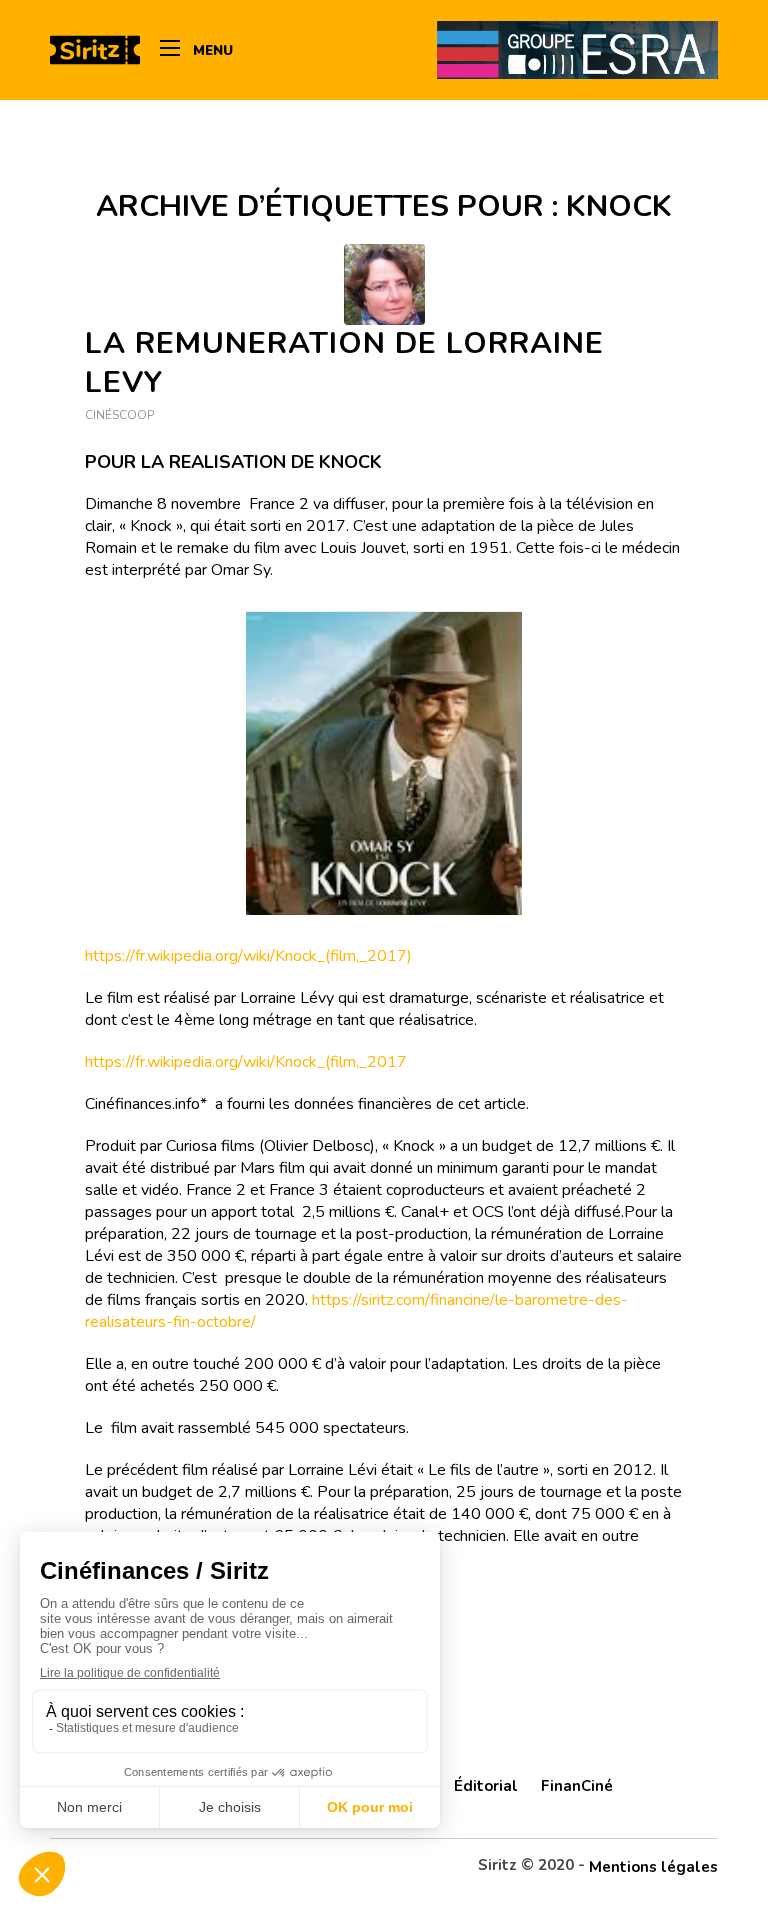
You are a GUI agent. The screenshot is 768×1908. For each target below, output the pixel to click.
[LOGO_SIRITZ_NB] (95, 50)
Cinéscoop (119, 415)
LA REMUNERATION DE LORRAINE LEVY (344, 363)
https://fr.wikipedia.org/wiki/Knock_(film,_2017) (248, 956)
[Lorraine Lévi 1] (384, 284)
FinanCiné (577, 1786)
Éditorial (486, 1786)
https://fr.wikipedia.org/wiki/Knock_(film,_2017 (246, 1062)
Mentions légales (653, 1867)
